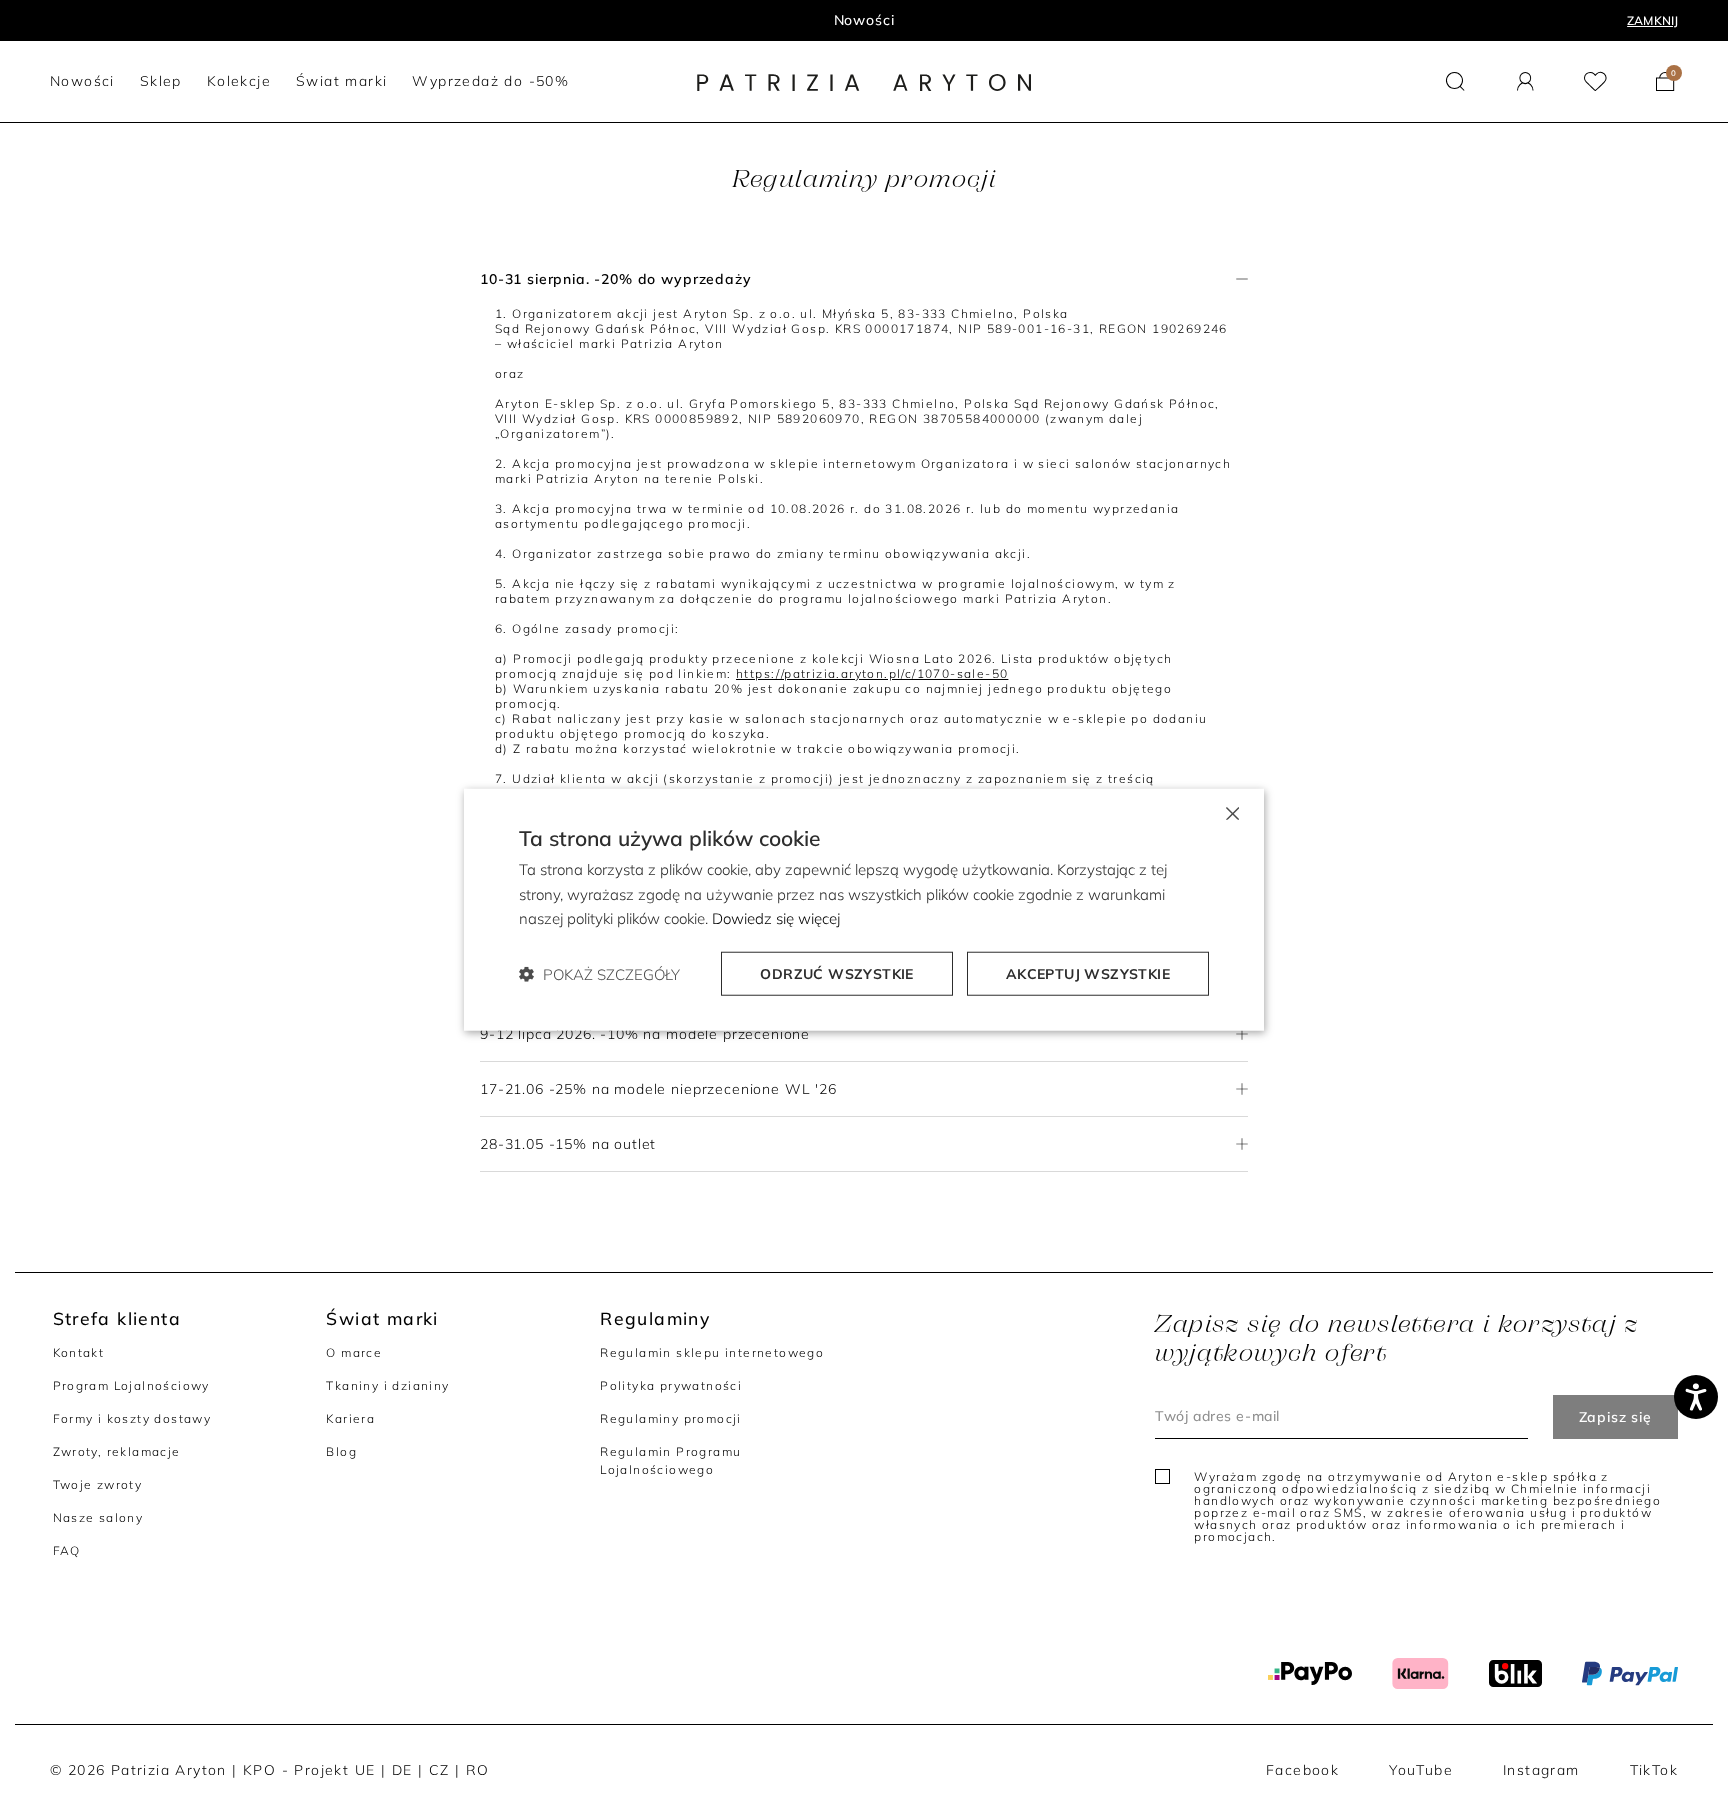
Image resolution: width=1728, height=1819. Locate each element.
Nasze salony (98, 1517)
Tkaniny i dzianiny (387, 1385)
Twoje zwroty (98, 1484)
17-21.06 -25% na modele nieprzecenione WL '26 (658, 1089)
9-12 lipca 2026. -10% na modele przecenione (645, 1034)
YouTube (1421, 1770)
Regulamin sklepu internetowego (712, 1352)
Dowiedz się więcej (776, 918)
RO (478, 1770)
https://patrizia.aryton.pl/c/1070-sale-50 (872, 673)
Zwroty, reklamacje (117, 1451)
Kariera (350, 1418)
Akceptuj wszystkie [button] (1088, 974)
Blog (341, 1451)
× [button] (1231, 811)
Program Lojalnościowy (131, 1385)
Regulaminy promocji (671, 1418)
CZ (439, 1770)
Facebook (1302, 1770)
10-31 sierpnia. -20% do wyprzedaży (616, 279)
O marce (354, 1352)
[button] (1455, 81)
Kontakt (79, 1352)
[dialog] (864, 909)
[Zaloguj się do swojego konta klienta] (1525, 81)
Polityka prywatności (671, 1385)
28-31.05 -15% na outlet (568, 1144)
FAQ (67, 1550)
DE (402, 1770)
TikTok (1654, 1770)
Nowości (864, 20)
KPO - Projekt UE (309, 1770)
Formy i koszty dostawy (132, 1418)
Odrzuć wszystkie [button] (836, 974)
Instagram (1541, 1770)
